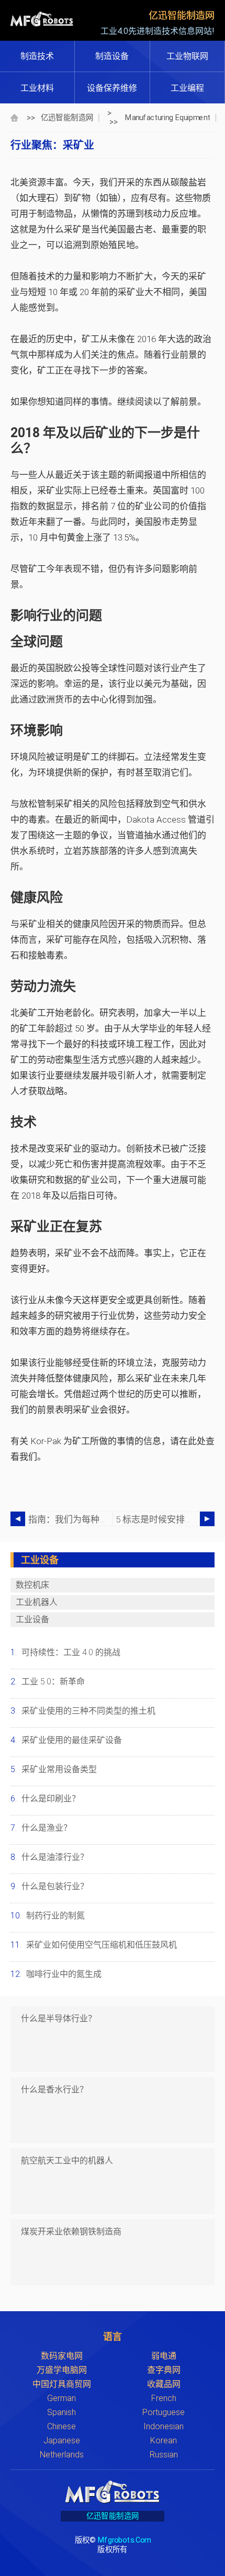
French (164, 2398)
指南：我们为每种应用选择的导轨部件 (70, 1519)
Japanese (62, 2440)
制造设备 (112, 56)
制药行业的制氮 (55, 1916)
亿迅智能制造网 (67, 117)
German (61, 2398)
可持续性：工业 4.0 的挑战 (71, 1652)
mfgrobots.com (124, 2540)
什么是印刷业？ (51, 1799)
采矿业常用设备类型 (59, 1769)
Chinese (61, 2426)
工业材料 (37, 88)
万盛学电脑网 (62, 2370)
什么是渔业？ (47, 1828)
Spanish (61, 2412)
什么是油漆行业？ (55, 1857)
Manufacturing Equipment (168, 117)
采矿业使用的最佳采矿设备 (72, 1740)
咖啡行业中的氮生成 (64, 1974)
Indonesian (164, 2426)
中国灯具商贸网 (62, 2384)
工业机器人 (37, 1602)
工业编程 (187, 88)
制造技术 (37, 56)
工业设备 (32, 1619)
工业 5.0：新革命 (53, 1682)
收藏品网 (164, 2384)
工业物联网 (187, 56)
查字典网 (164, 2370)
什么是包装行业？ (55, 1886)
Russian (164, 2455)
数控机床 (32, 1585)
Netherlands (62, 2455)
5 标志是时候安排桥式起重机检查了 (158, 1519)
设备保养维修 (112, 88)
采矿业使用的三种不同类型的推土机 (88, 1711)
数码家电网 (62, 2356)
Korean (164, 2440)
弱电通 (164, 2356)
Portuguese (164, 2412)
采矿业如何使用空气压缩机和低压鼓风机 (102, 1945)
